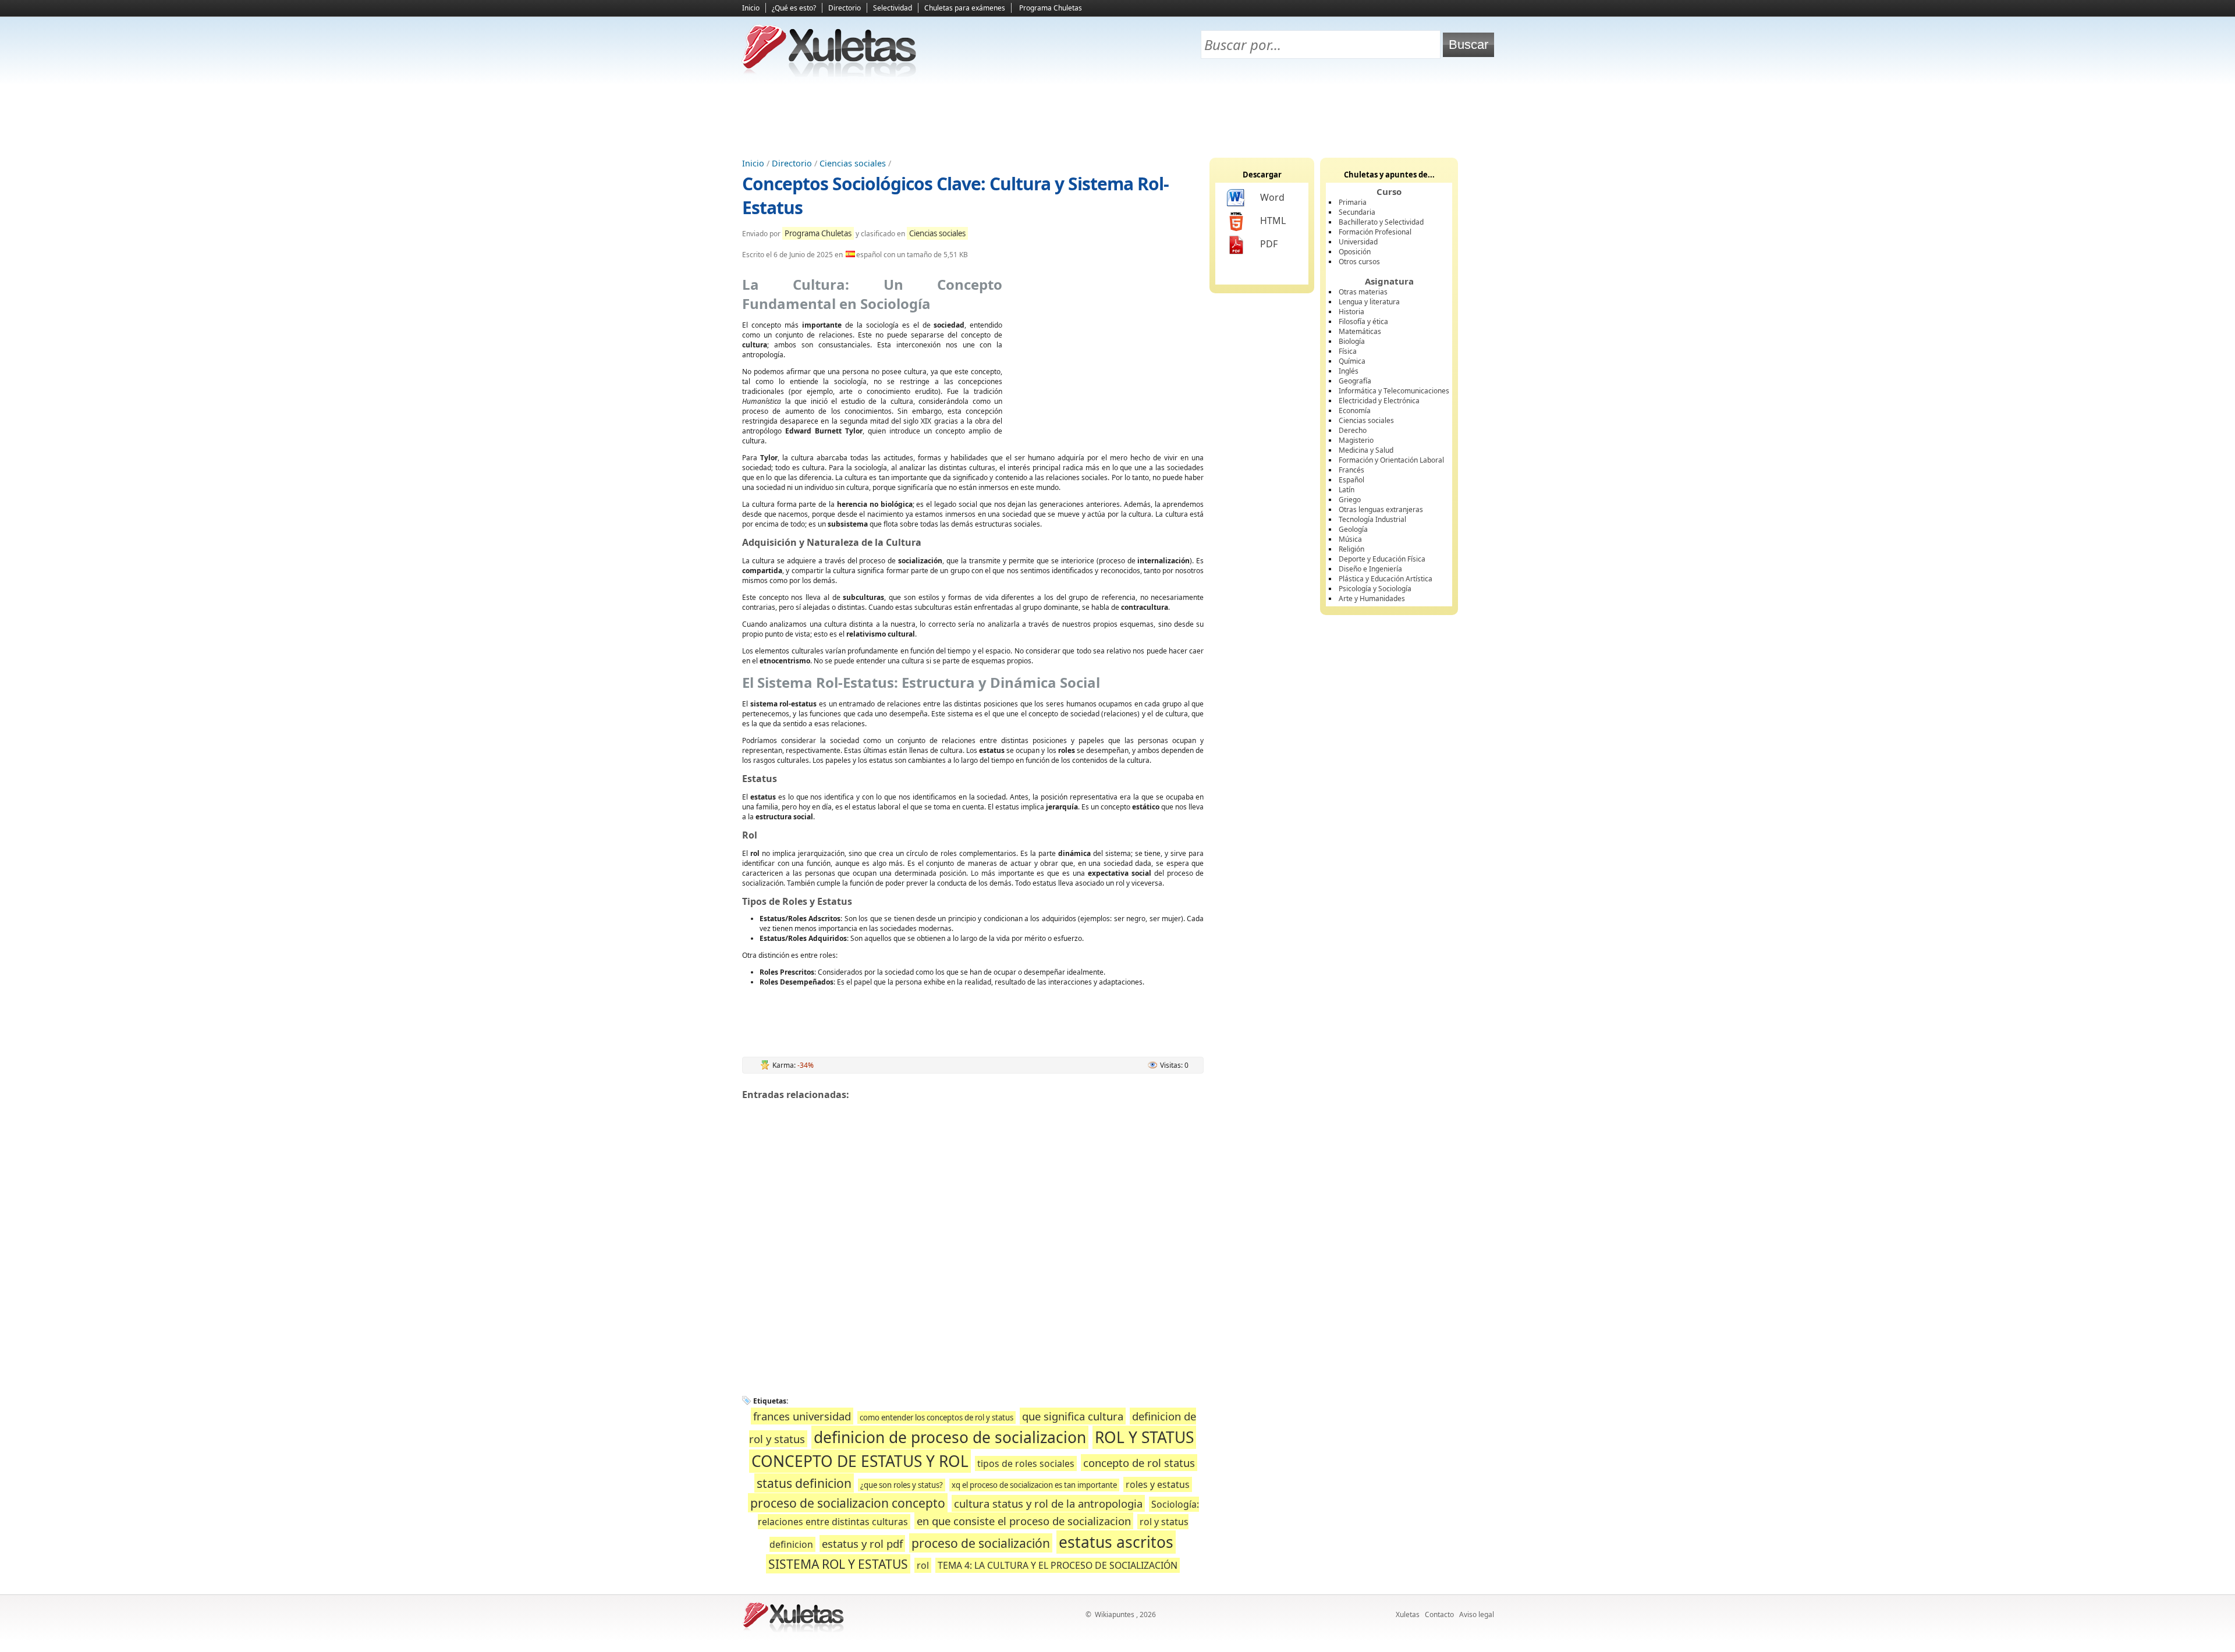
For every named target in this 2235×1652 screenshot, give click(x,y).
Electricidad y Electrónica (1379, 401)
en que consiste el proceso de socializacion (1024, 1521)
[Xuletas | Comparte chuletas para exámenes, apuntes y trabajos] (829, 74)
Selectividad (893, 8)
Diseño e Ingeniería (1370, 569)
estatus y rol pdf (862, 1543)
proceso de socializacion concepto (848, 1503)
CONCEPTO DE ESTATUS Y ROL (860, 1461)
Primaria (1353, 202)
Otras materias (1363, 292)
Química (1352, 361)
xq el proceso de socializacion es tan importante (1034, 1485)
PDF (1269, 244)
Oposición (1355, 252)
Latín (1347, 490)
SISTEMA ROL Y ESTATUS (838, 1564)
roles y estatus (1158, 1484)
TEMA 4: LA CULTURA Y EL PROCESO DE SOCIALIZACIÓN (1058, 1565)
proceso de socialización (981, 1543)
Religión (1351, 549)
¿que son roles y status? (902, 1485)
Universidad (1358, 242)
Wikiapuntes (1115, 1614)
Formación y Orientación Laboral (1391, 460)
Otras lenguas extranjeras (1381, 509)
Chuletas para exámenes (965, 8)
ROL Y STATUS (1144, 1437)
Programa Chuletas (1051, 8)
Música (1350, 539)
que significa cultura (1073, 1416)
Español (1351, 480)
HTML (1273, 221)
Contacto (1439, 1614)
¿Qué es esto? (794, 8)
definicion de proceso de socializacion (950, 1437)
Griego (1350, 500)
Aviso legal (1477, 1614)
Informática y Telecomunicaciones (1394, 391)
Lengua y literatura (1369, 302)
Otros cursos (1359, 262)
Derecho (1353, 430)
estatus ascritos (1116, 1542)
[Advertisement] (1117, 117)
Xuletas (1408, 1614)
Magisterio (1356, 440)
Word (1272, 197)
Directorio (845, 8)
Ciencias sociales (853, 163)
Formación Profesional (1375, 232)
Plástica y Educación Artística (1386, 579)
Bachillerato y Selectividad (1381, 222)
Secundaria (1357, 212)
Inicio (751, 8)
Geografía (1355, 381)
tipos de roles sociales (1026, 1463)
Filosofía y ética (1363, 321)
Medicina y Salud (1366, 450)
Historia (1351, 312)
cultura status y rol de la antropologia (1048, 1503)
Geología (1353, 529)
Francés (1351, 470)
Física (1348, 351)
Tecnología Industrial (1372, 519)
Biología (1352, 341)
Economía (1355, 411)
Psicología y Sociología (1375, 589)
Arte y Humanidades (1372, 598)
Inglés (1349, 371)
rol (923, 1565)
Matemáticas (1360, 331)
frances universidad (802, 1416)
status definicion (804, 1483)
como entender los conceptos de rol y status (936, 1417)
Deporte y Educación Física (1382, 559)
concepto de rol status (1139, 1463)
